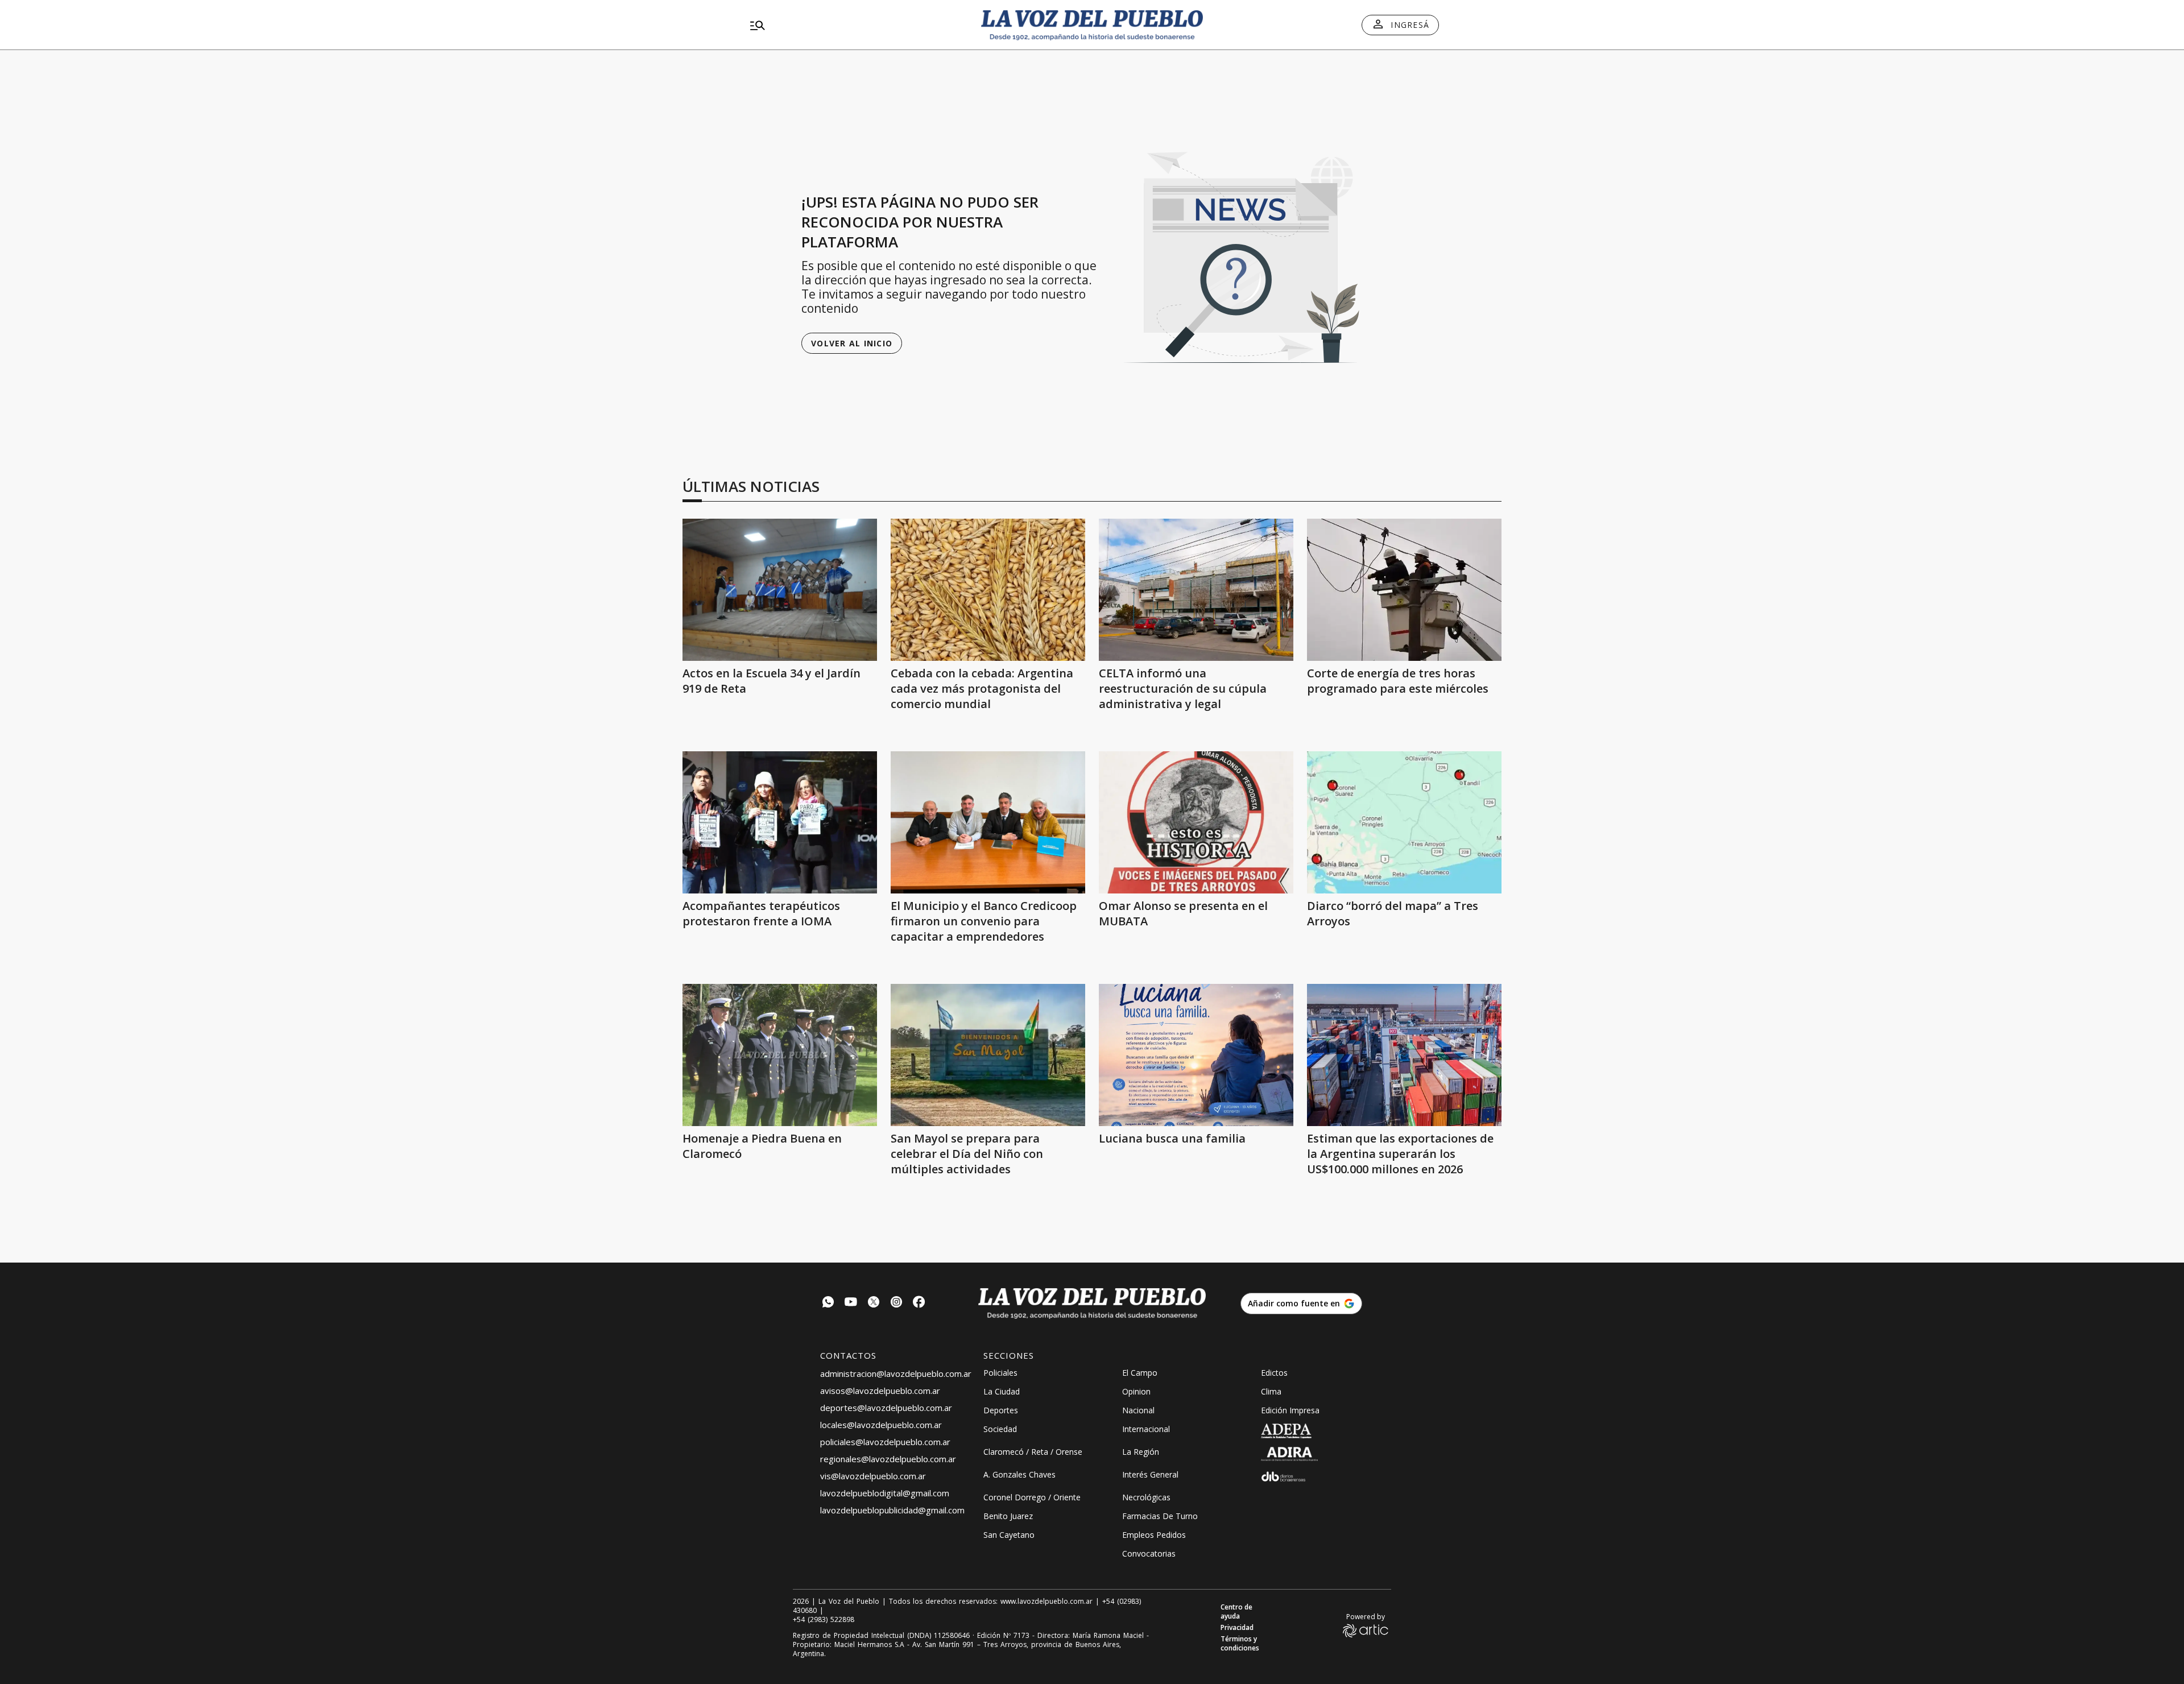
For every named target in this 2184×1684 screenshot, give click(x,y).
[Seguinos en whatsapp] (828, 1303)
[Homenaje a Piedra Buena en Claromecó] (780, 1055)
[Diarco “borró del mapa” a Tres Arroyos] (1404, 822)
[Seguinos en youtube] (851, 1303)
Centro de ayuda (1236, 1612)
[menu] (856, 25)
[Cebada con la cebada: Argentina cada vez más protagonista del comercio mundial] (988, 590)
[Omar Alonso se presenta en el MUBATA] (1196, 822)
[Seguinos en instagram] (896, 1303)
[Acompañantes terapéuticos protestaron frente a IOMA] (780, 822)
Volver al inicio (852, 343)
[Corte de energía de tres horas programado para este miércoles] (1404, 590)
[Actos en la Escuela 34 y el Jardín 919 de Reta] (780, 590)
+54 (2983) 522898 (824, 1620)
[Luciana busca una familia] (1196, 1055)
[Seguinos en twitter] (874, 1303)
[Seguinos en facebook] (919, 1303)
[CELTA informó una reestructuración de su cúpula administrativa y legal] (1196, 590)
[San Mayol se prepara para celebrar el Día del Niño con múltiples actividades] (988, 1055)
